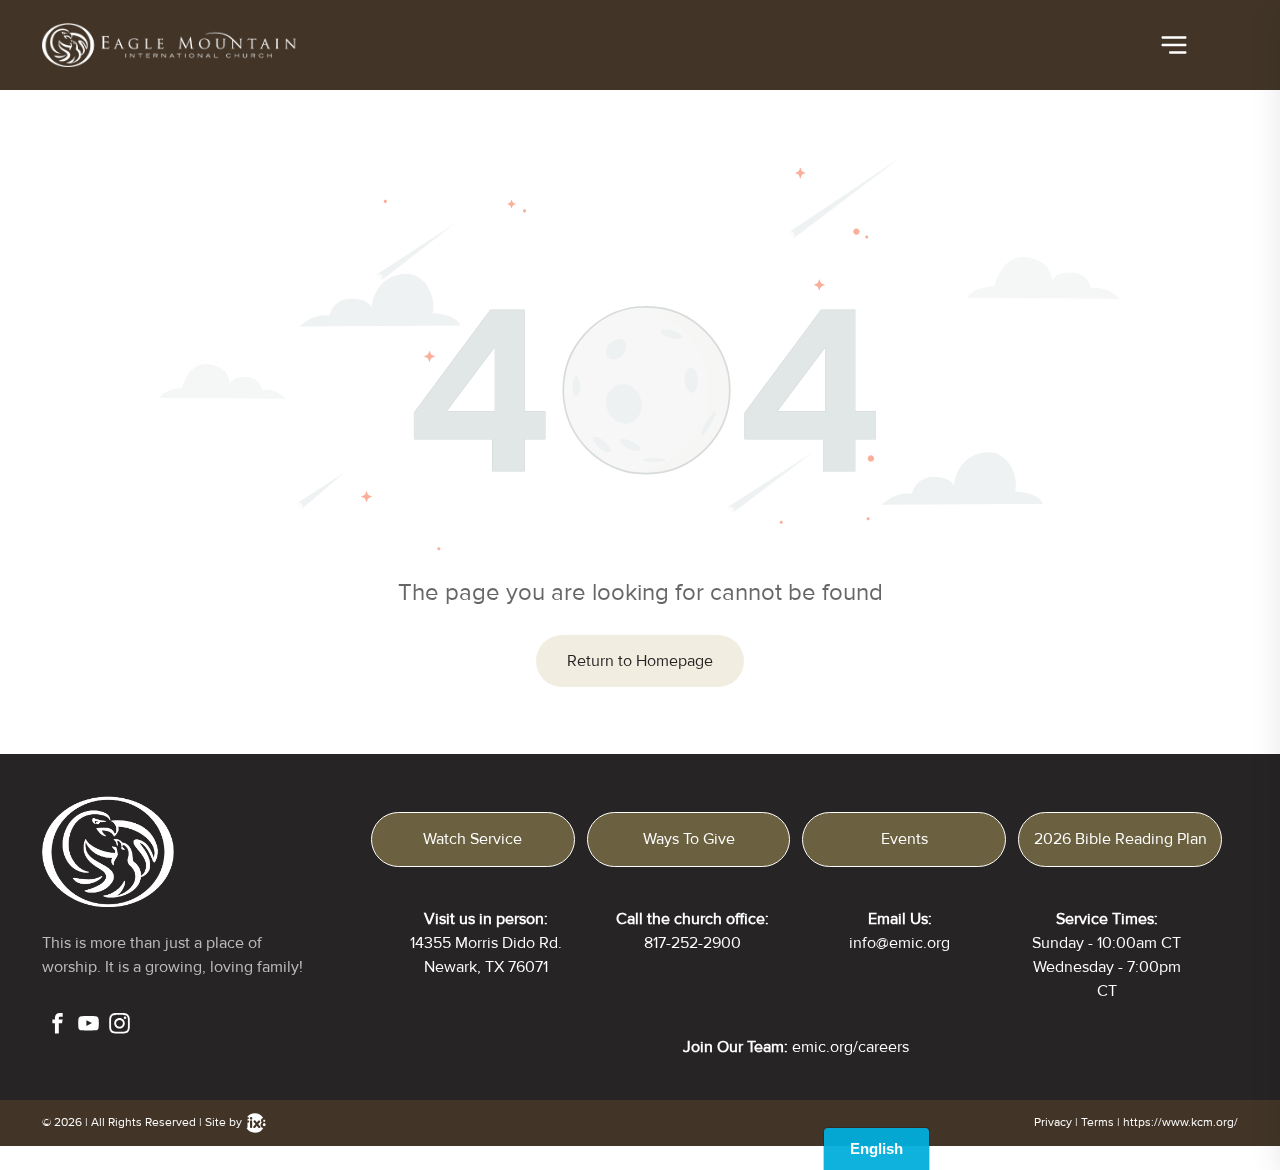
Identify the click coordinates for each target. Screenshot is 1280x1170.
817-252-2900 (692, 943)
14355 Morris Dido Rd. (486, 943)
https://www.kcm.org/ (1180, 1122)
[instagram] (119, 1026)
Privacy (1053, 1122)
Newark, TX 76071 (486, 967)
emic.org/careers (850, 1047)
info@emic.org (899, 943)
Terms (1097, 1122)
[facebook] (57, 1026)
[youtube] (88, 1026)
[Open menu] (1174, 45)
